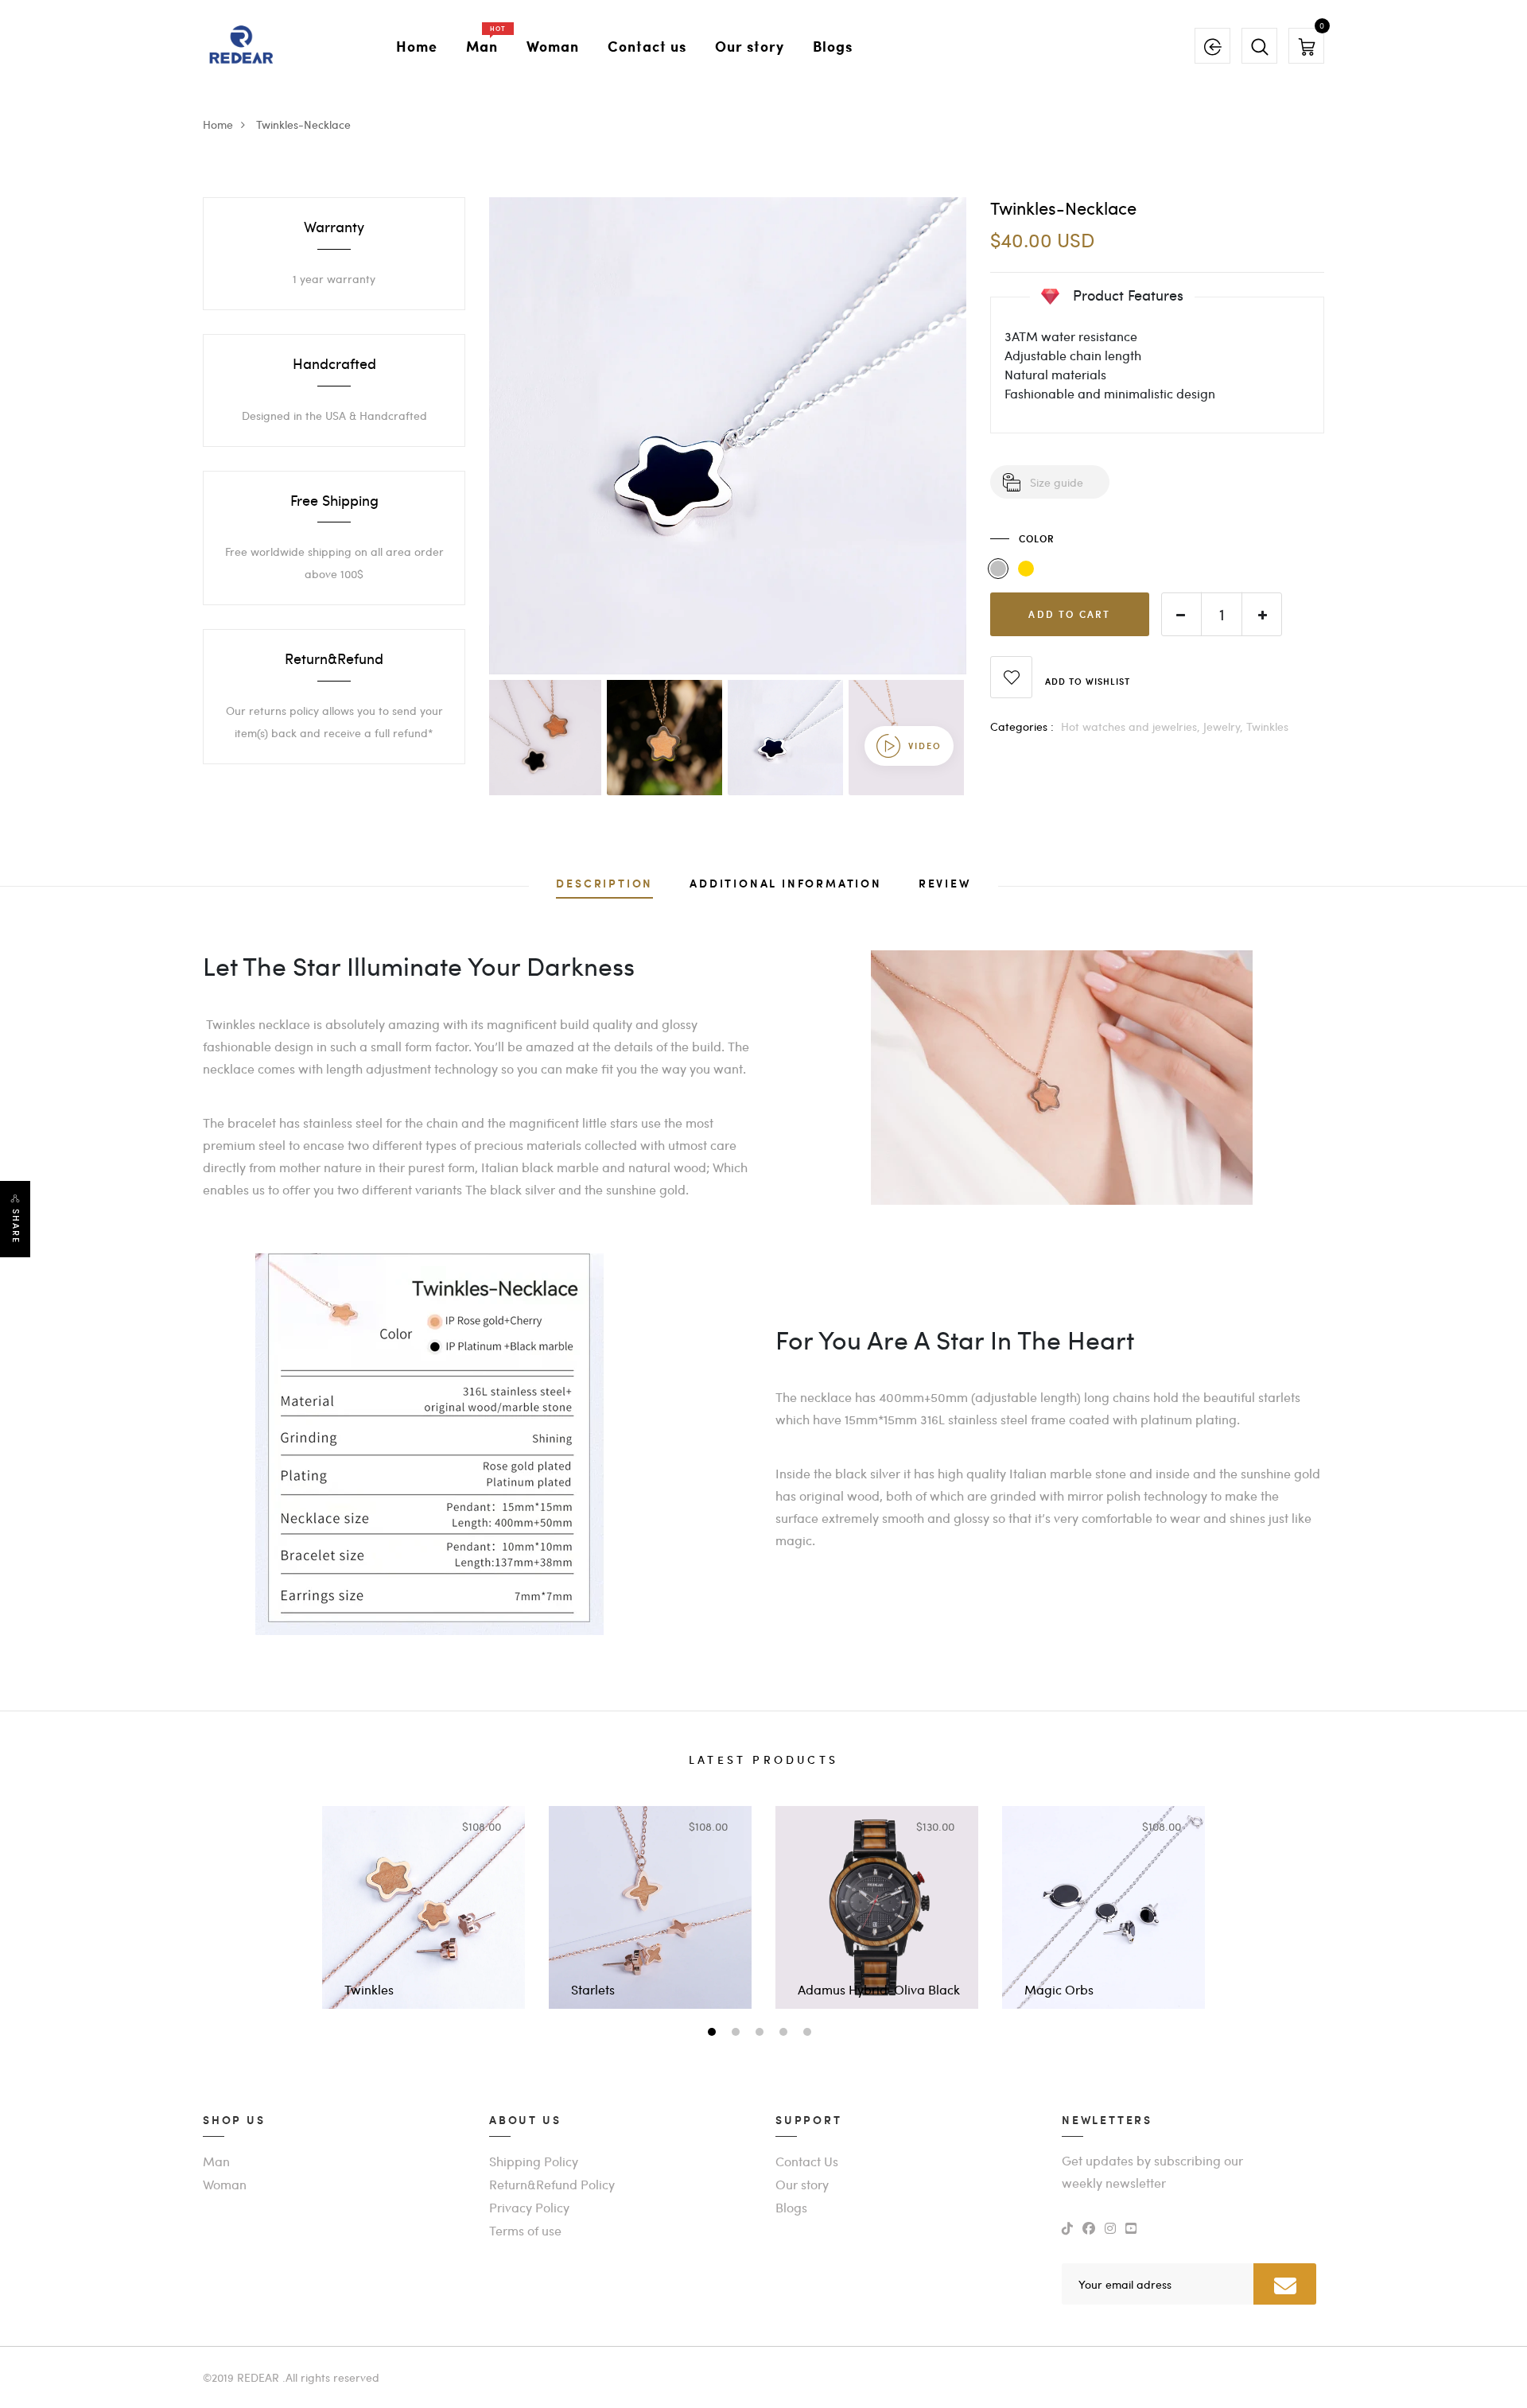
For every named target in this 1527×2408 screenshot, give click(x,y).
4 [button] (785, 2033)
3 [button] (762, 2033)
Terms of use (525, 2230)
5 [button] (809, 2033)
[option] (728, 436)
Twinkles (1267, 726)
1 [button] (714, 2033)
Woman (553, 46)
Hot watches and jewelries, (1132, 726)
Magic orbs (1059, 1989)
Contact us (647, 46)
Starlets (593, 1989)
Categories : (1022, 726)
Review (945, 885)
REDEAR (258, 2377)
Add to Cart (1069, 614)
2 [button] (738, 2033)
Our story (750, 46)
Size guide (1057, 482)
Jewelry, (1225, 726)
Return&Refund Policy (552, 2184)
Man (482, 43)
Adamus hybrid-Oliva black (879, 1989)
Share (16, 1226)
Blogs (833, 46)
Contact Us (807, 2161)
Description (604, 885)
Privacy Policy (529, 2207)
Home (417, 46)
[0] (1307, 45)
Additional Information (786, 885)
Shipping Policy (534, 2161)
